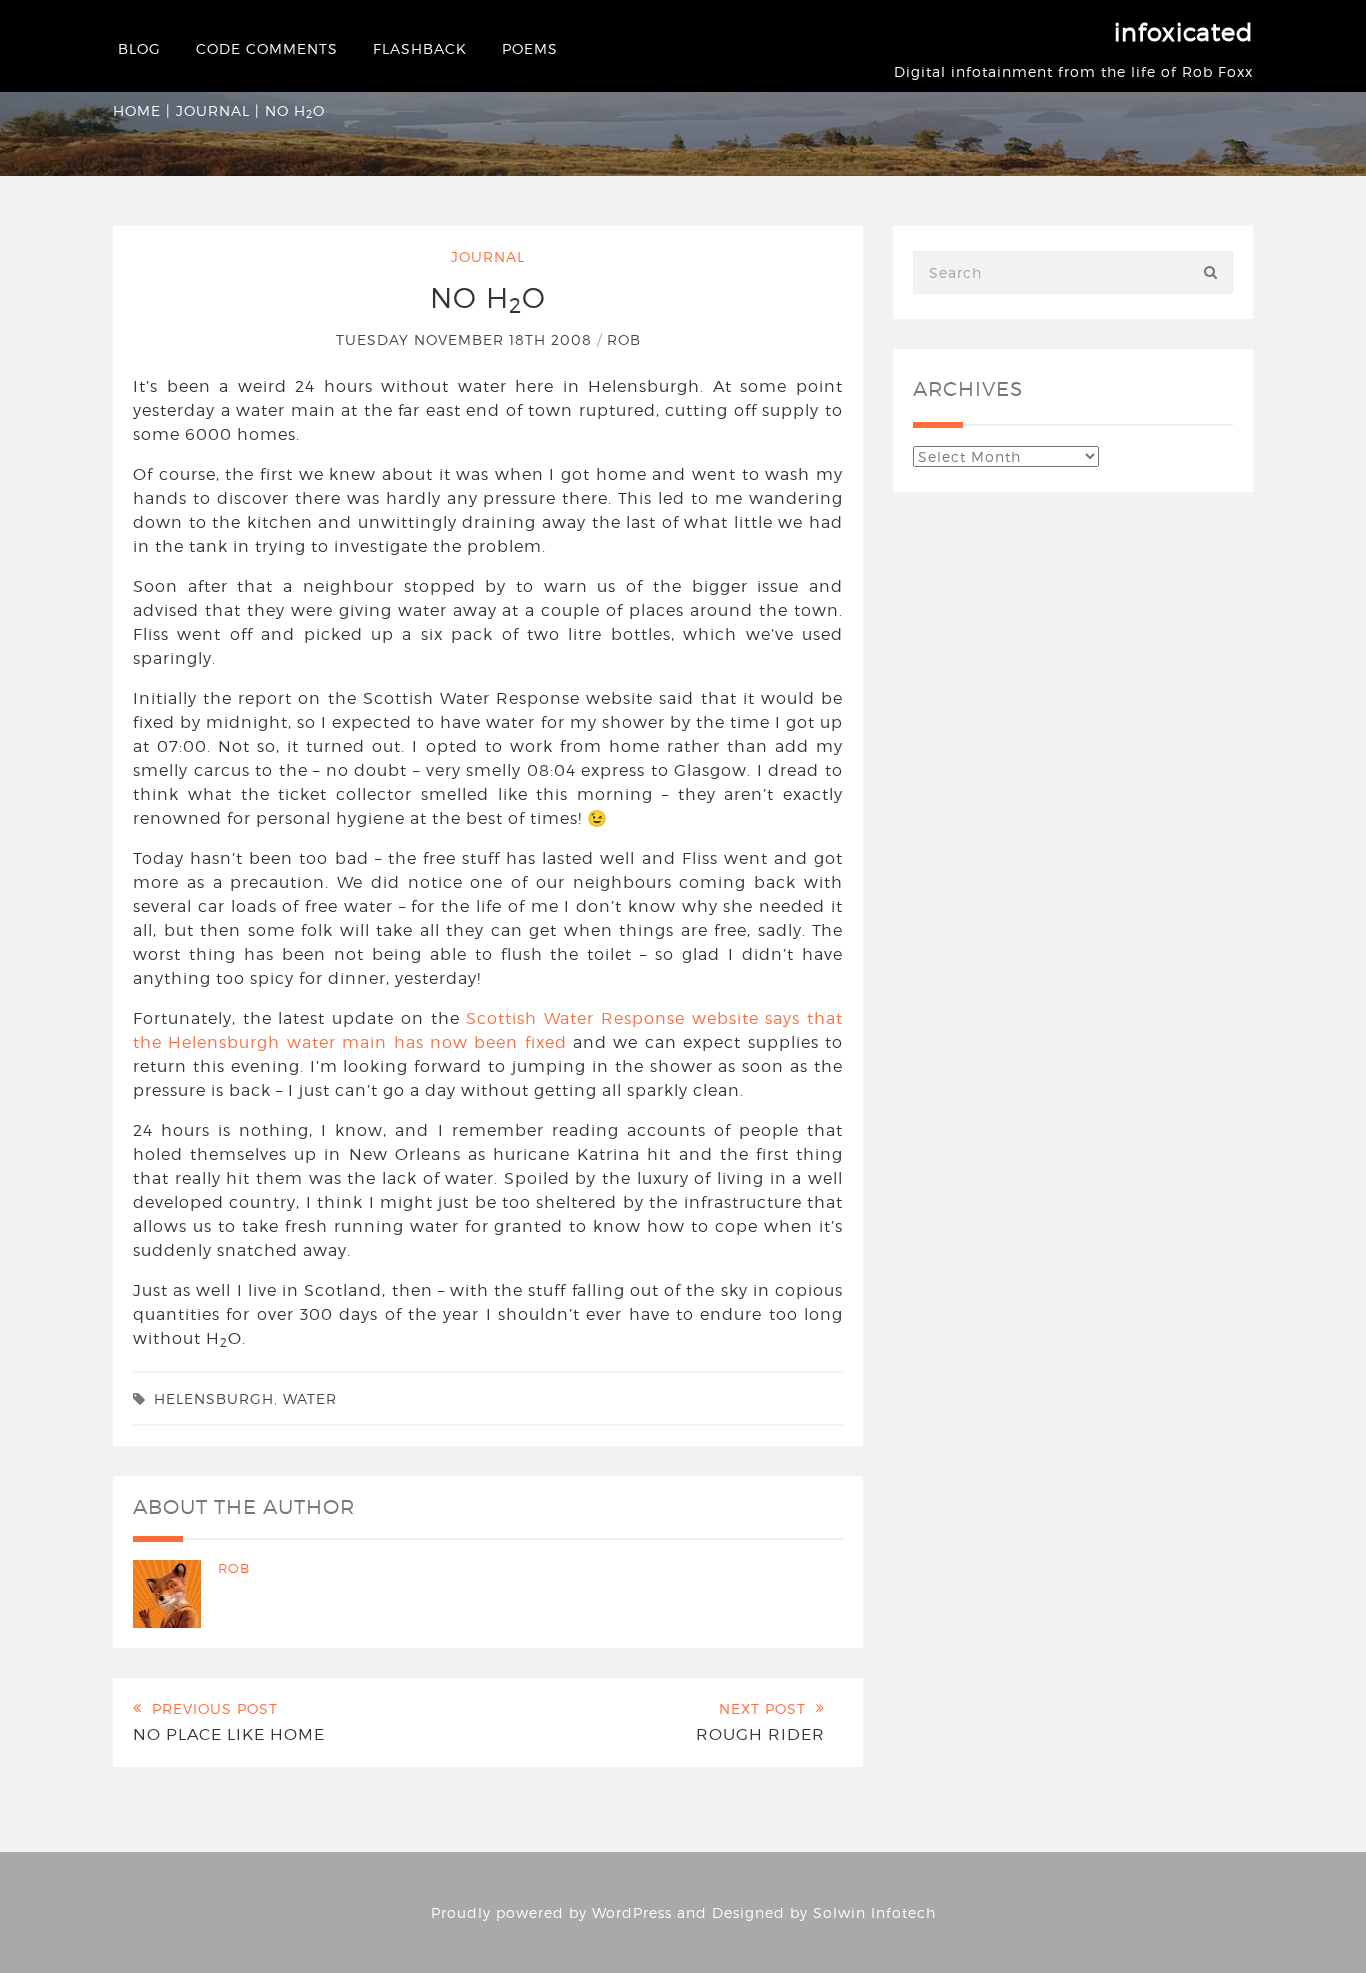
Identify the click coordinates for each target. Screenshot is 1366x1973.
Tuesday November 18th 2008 (466, 339)
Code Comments (267, 48)
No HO (488, 298)
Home (137, 110)
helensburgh (214, 1398)
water (310, 1398)
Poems (530, 48)
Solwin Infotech (874, 1912)
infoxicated (1183, 32)
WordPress (632, 1912)
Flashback (420, 48)
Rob (624, 339)
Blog (139, 48)
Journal (213, 110)
